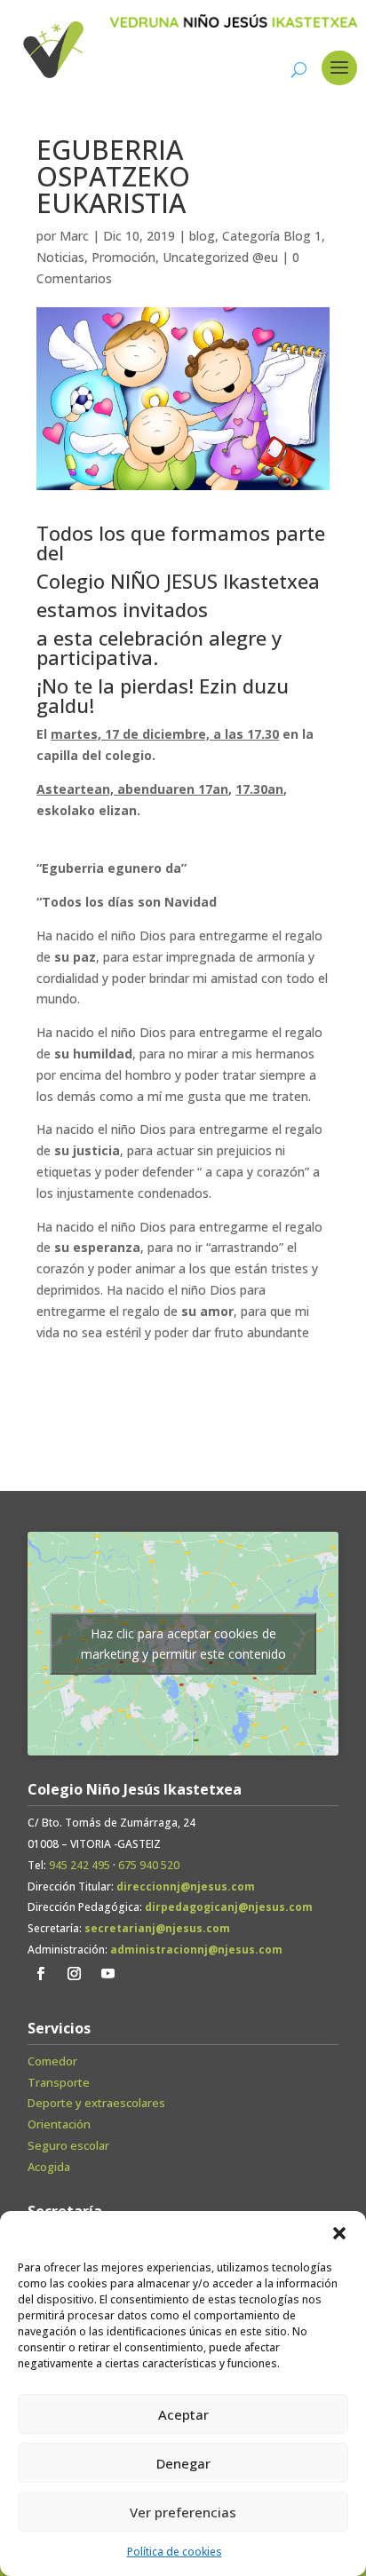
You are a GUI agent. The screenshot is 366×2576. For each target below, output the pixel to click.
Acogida (49, 2167)
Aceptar (183, 2414)
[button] (339, 2233)
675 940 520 (149, 1865)
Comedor (52, 2061)
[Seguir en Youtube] (108, 1974)
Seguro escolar (68, 2145)
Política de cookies (175, 2552)
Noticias (60, 257)
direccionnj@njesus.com (186, 1886)
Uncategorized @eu (220, 257)
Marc (74, 236)
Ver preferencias (183, 2512)
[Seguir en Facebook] (41, 1974)
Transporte (59, 2082)
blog (202, 236)
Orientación (59, 2124)
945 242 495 (80, 1865)
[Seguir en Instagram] (75, 1974)
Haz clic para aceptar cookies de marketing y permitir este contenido (183, 1644)
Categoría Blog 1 (272, 236)
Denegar (183, 2463)
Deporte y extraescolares (96, 2103)
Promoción (123, 257)
